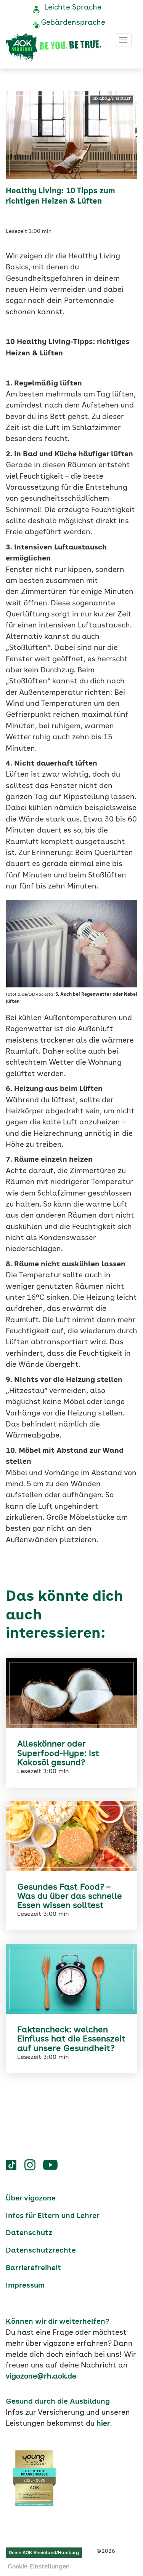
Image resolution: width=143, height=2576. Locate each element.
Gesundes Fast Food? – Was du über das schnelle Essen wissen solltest (70, 1896)
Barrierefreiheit (33, 2268)
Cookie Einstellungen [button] (39, 2567)
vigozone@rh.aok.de (41, 2377)
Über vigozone (31, 2199)
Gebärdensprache (73, 23)
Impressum (25, 2286)
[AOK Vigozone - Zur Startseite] (53, 48)
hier (103, 2424)
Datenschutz (29, 2233)
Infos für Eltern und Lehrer (53, 2216)
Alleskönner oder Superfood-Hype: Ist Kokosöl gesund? (58, 1753)
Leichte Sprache (73, 8)
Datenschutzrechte (41, 2251)
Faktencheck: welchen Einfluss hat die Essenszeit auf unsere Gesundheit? (71, 2039)
